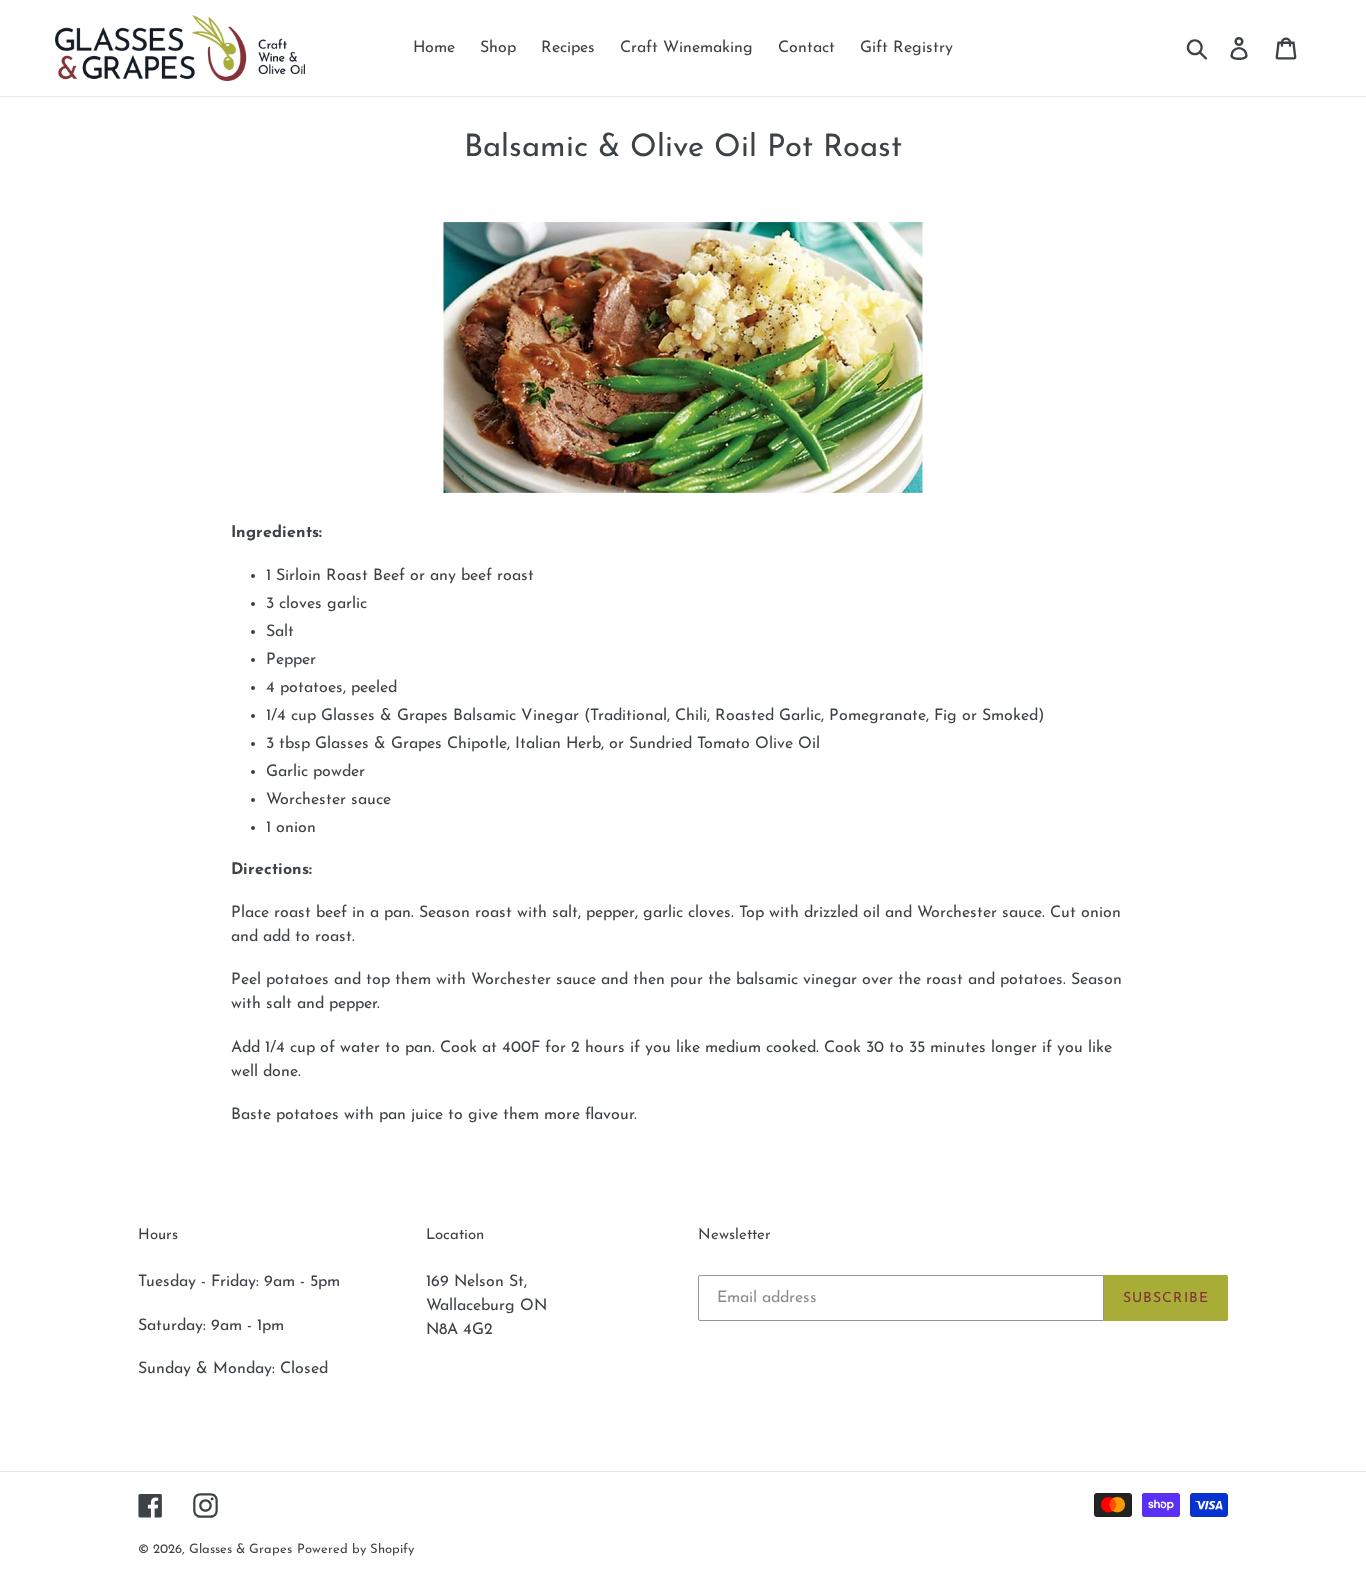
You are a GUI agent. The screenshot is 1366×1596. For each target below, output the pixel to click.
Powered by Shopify (355, 1549)
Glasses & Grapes (240, 1549)
